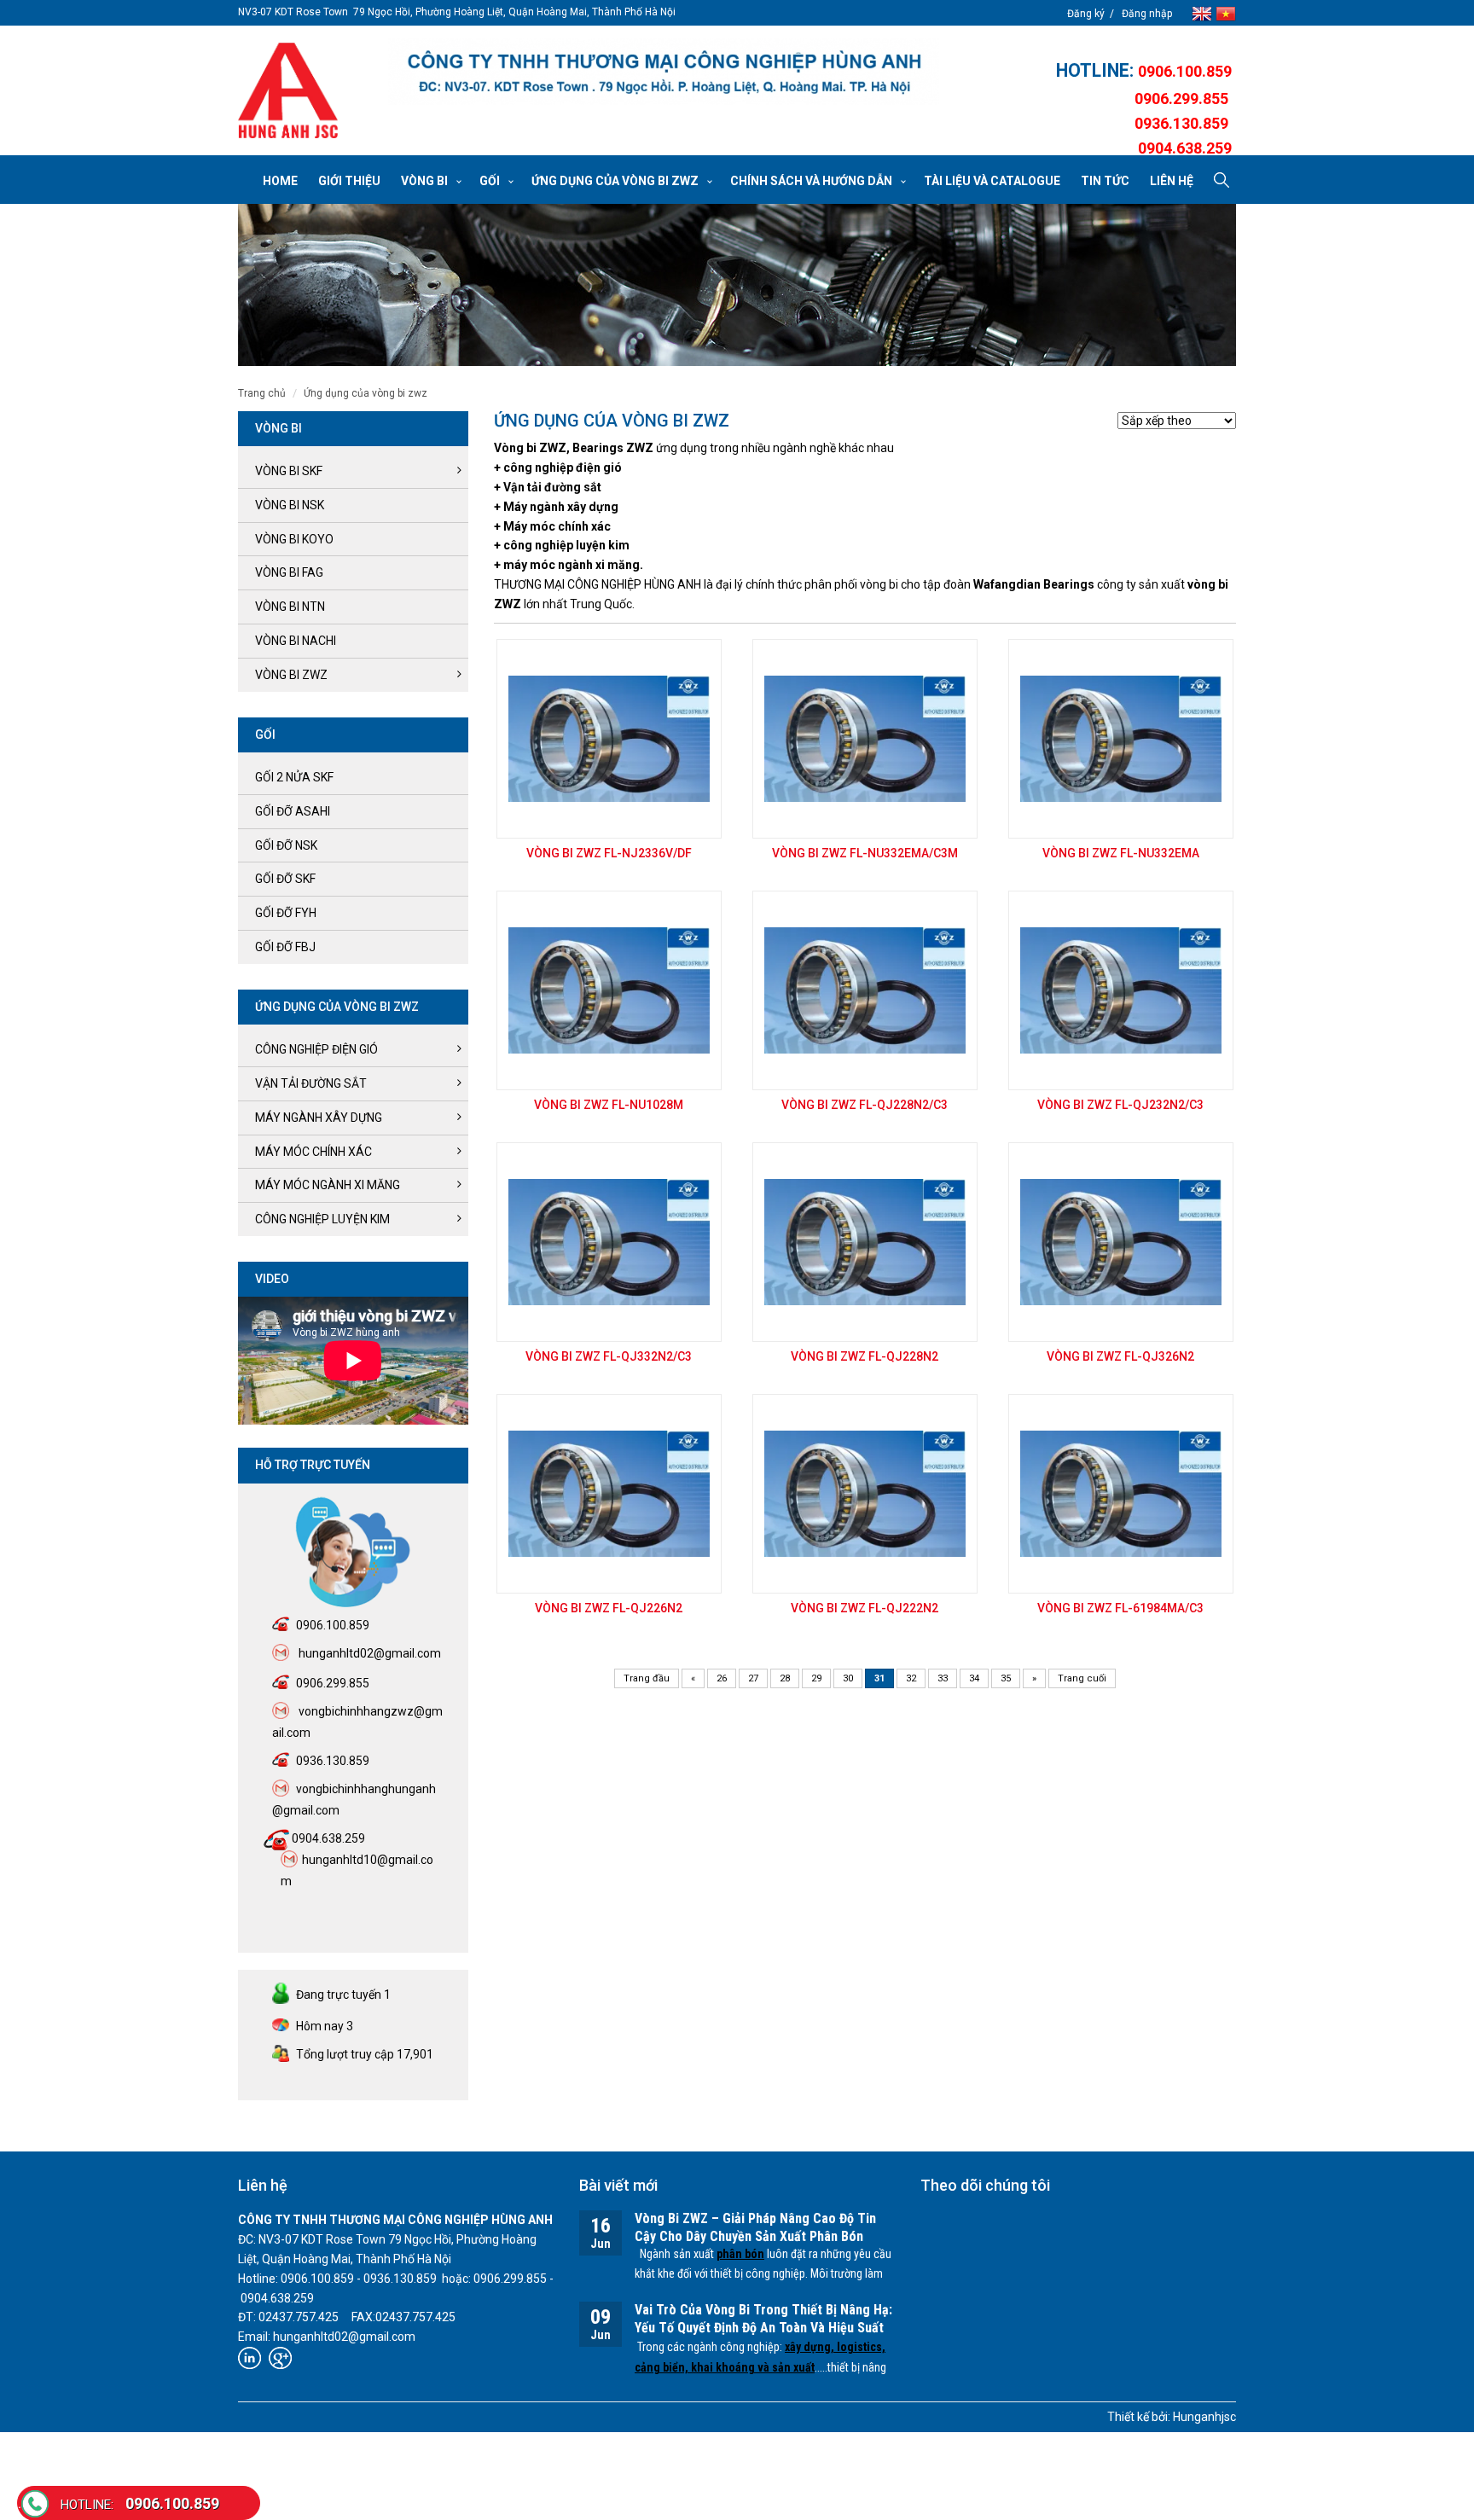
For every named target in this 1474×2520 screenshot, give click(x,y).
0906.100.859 (140, 2503)
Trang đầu (647, 1678)
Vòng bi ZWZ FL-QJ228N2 (865, 1356)
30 (848, 1678)
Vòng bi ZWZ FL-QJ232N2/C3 (1120, 1105)
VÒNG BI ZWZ (291, 675)
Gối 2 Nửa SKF (294, 777)
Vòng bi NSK (290, 505)
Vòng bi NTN (290, 607)
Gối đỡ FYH (286, 913)
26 (722, 1678)
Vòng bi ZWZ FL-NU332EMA (1121, 853)
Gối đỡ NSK (286, 845)
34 (974, 1678)
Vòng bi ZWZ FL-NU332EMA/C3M (865, 853)
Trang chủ (262, 393)
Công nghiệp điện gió (316, 1049)
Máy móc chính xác (313, 1152)
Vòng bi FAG (289, 572)
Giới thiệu (349, 181)
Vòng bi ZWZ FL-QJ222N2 (865, 1608)
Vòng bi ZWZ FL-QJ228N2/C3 (865, 1105)
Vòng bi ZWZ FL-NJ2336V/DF (609, 853)
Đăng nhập (1147, 14)
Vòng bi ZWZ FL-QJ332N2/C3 (609, 1356)
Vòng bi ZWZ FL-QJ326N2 (1120, 1356)
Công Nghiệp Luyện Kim (322, 1219)
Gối (490, 181)
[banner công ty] (664, 72)
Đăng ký (1086, 14)
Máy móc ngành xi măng (328, 1185)
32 (911, 1678)
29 (816, 1678)
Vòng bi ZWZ (530, 448)
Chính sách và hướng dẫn (811, 181)
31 (879, 1678)
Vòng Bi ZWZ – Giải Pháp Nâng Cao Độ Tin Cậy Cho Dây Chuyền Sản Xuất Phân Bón (755, 2227)
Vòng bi (424, 181)
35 (1006, 1678)
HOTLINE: (1097, 70)
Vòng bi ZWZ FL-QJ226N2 (609, 1608)
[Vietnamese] (1226, 12)
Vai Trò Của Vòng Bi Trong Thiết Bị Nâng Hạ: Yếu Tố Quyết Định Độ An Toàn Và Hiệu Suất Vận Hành (763, 2328)
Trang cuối (1082, 1678)
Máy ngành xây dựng (319, 1118)
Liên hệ (1172, 181)
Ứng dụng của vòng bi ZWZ (615, 181)
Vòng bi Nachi (296, 641)
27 (753, 1678)
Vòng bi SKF (289, 471)
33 (943, 1678)
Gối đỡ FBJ (285, 947)
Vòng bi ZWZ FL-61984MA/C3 (1120, 1608)
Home (280, 181)
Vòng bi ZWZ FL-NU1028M (609, 1105)
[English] (1204, 12)
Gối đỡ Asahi (293, 811)
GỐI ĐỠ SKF (285, 879)
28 (785, 1678)
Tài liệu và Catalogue (992, 181)
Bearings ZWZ (613, 448)
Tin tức (1105, 181)
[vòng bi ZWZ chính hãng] (288, 90)
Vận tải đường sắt (311, 1083)
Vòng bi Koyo (294, 539)
